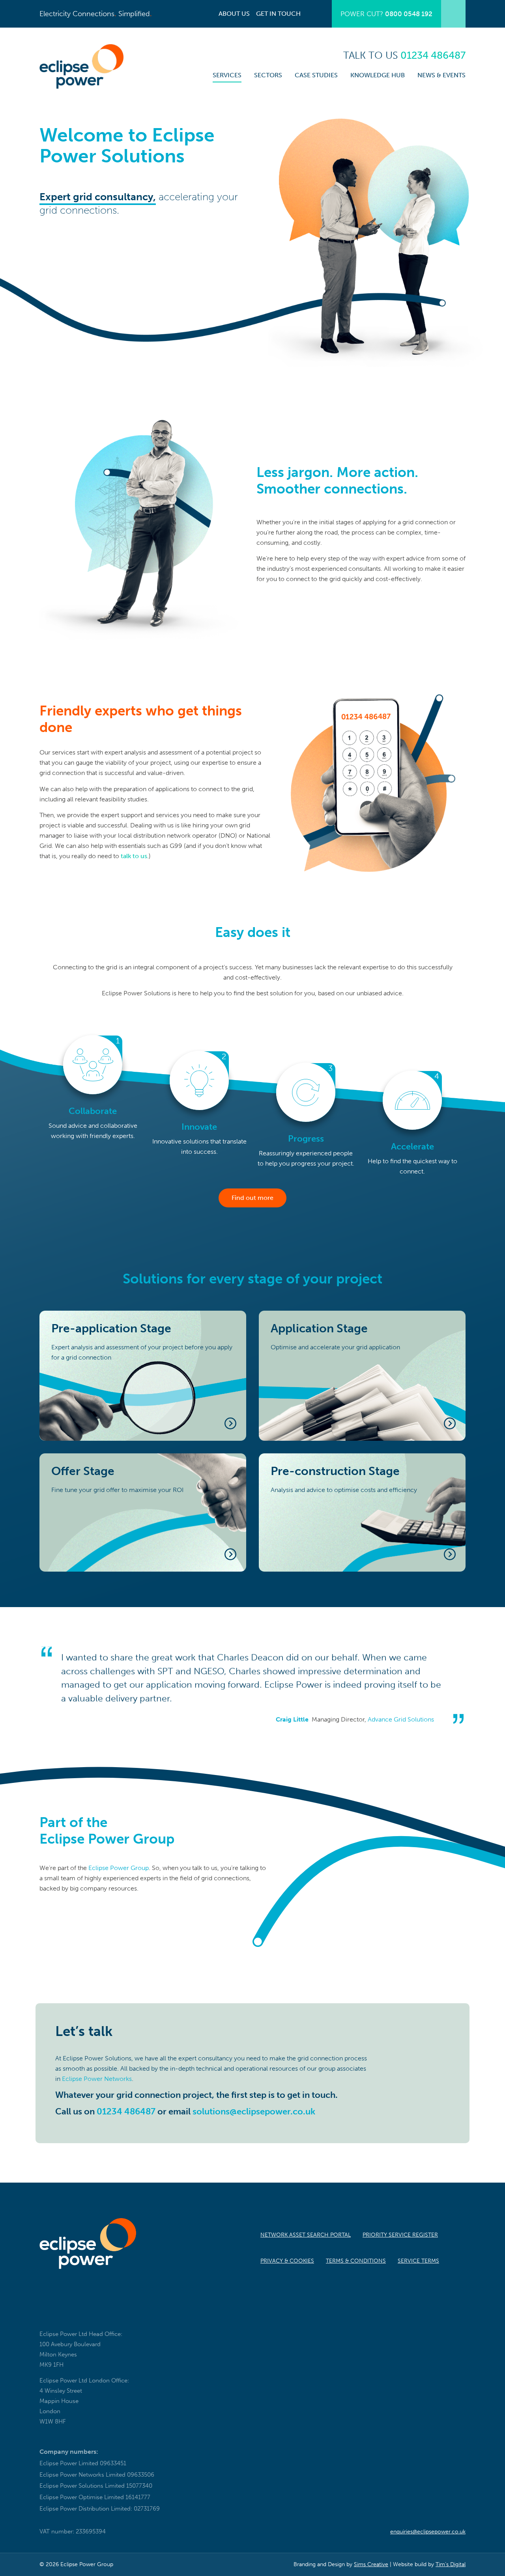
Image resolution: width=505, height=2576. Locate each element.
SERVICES (227, 75)
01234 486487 (126, 2111)
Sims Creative (371, 2564)
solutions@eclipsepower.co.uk (254, 2111)
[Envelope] (46, 2315)
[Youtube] (90, 2315)
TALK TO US (404, 55)
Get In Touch (278, 14)
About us (234, 14)
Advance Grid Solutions (401, 1719)
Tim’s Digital (451, 2564)
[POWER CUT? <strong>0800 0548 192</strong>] (453, 14)
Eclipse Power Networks (97, 2079)
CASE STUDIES (316, 75)
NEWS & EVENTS (441, 75)
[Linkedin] (68, 2315)
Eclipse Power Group (119, 1868)
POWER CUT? (386, 14)
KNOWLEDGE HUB (378, 75)
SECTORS (268, 75)
